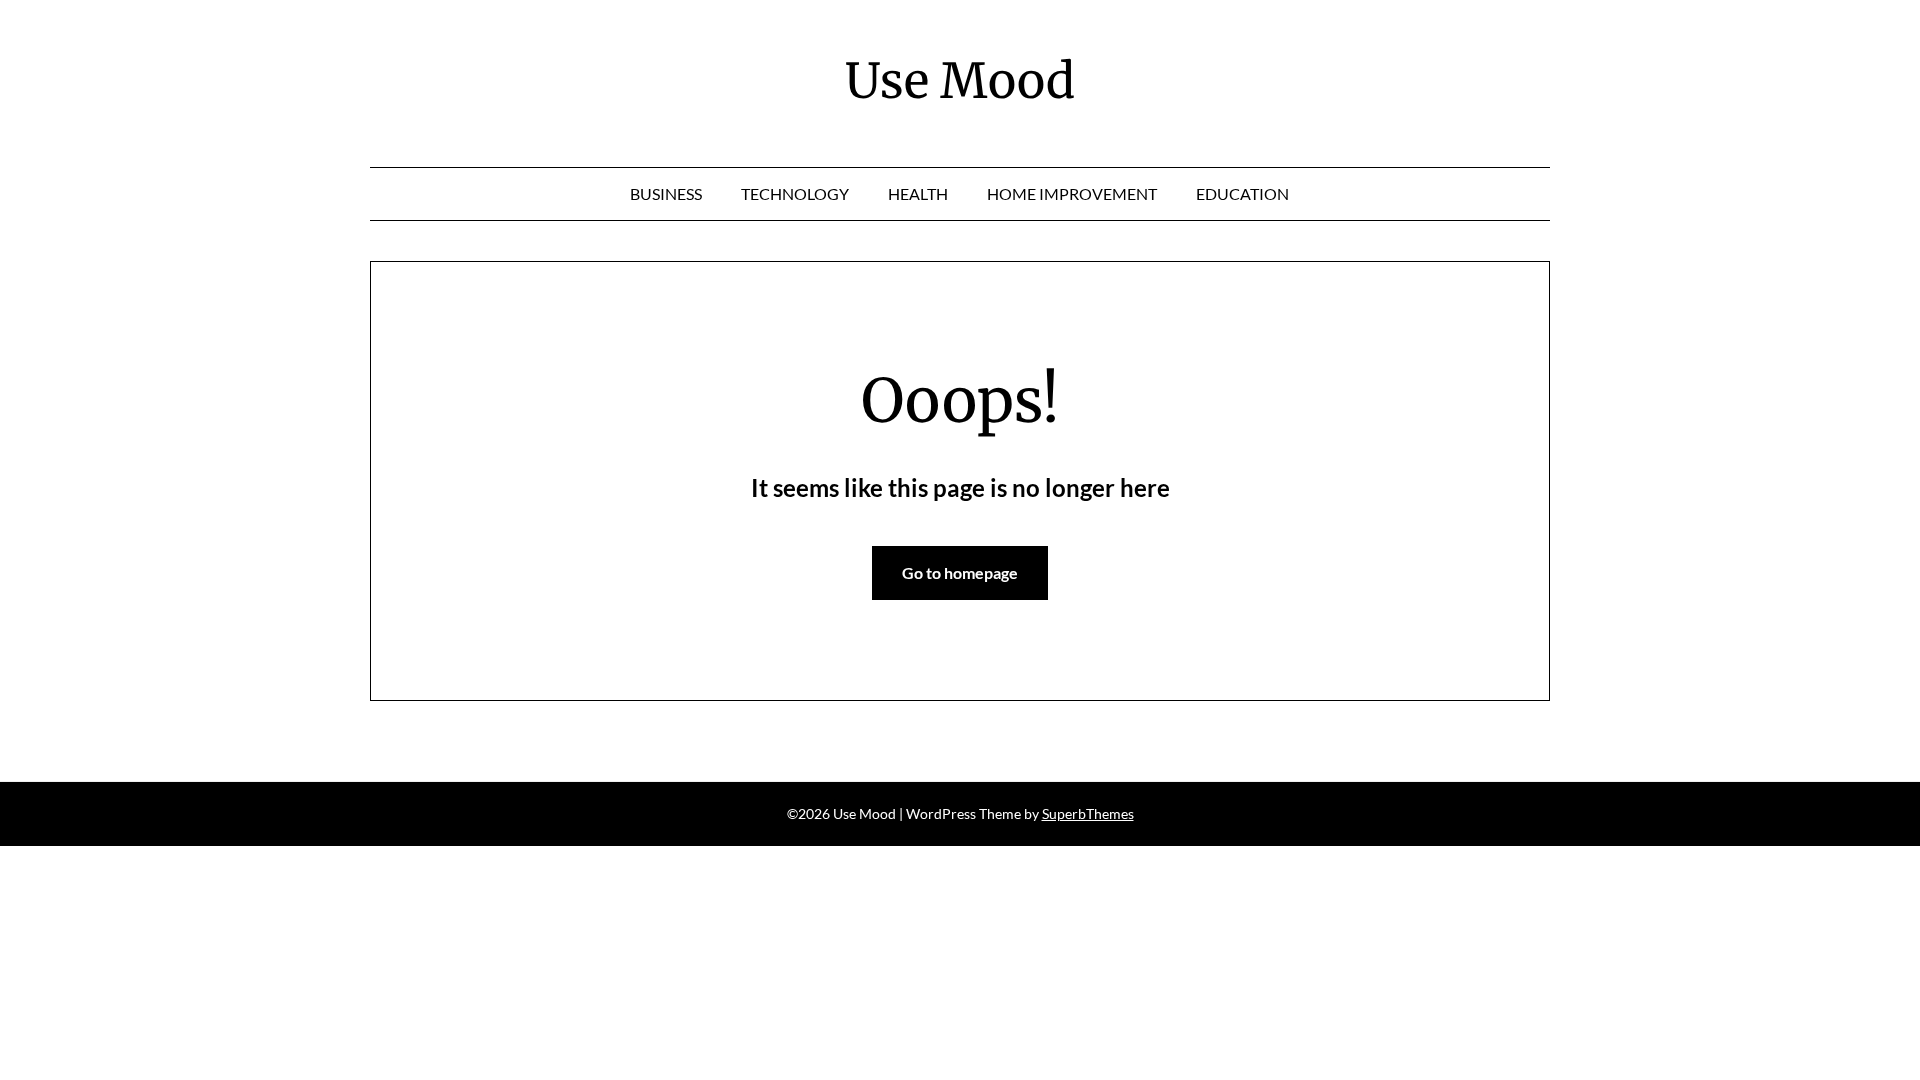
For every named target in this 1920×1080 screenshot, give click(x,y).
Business (666, 193)
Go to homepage (960, 572)
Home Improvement (1072, 193)
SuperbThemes (1088, 813)
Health (918, 193)
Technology (795, 193)
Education (1242, 193)
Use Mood (960, 81)
